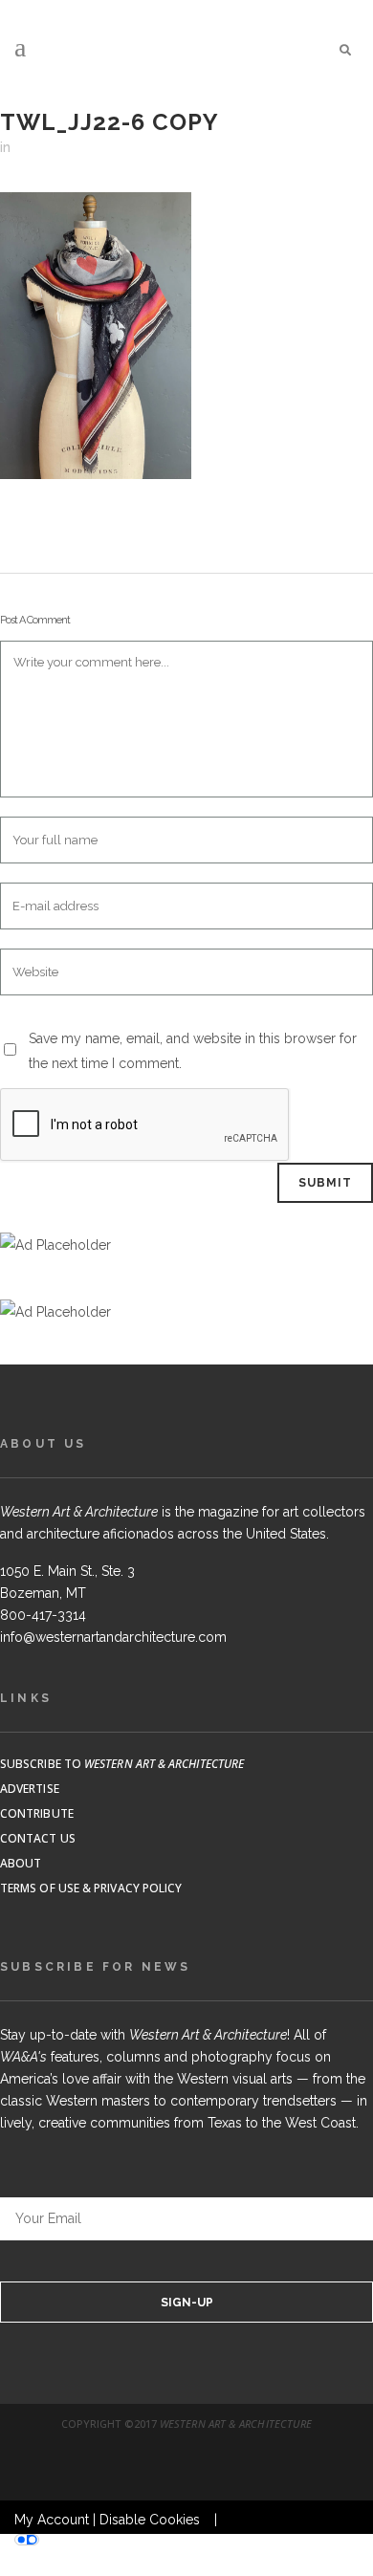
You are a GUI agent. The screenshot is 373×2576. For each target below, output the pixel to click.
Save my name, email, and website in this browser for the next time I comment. (193, 1051)
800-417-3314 (43, 1615)
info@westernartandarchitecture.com (113, 1637)
